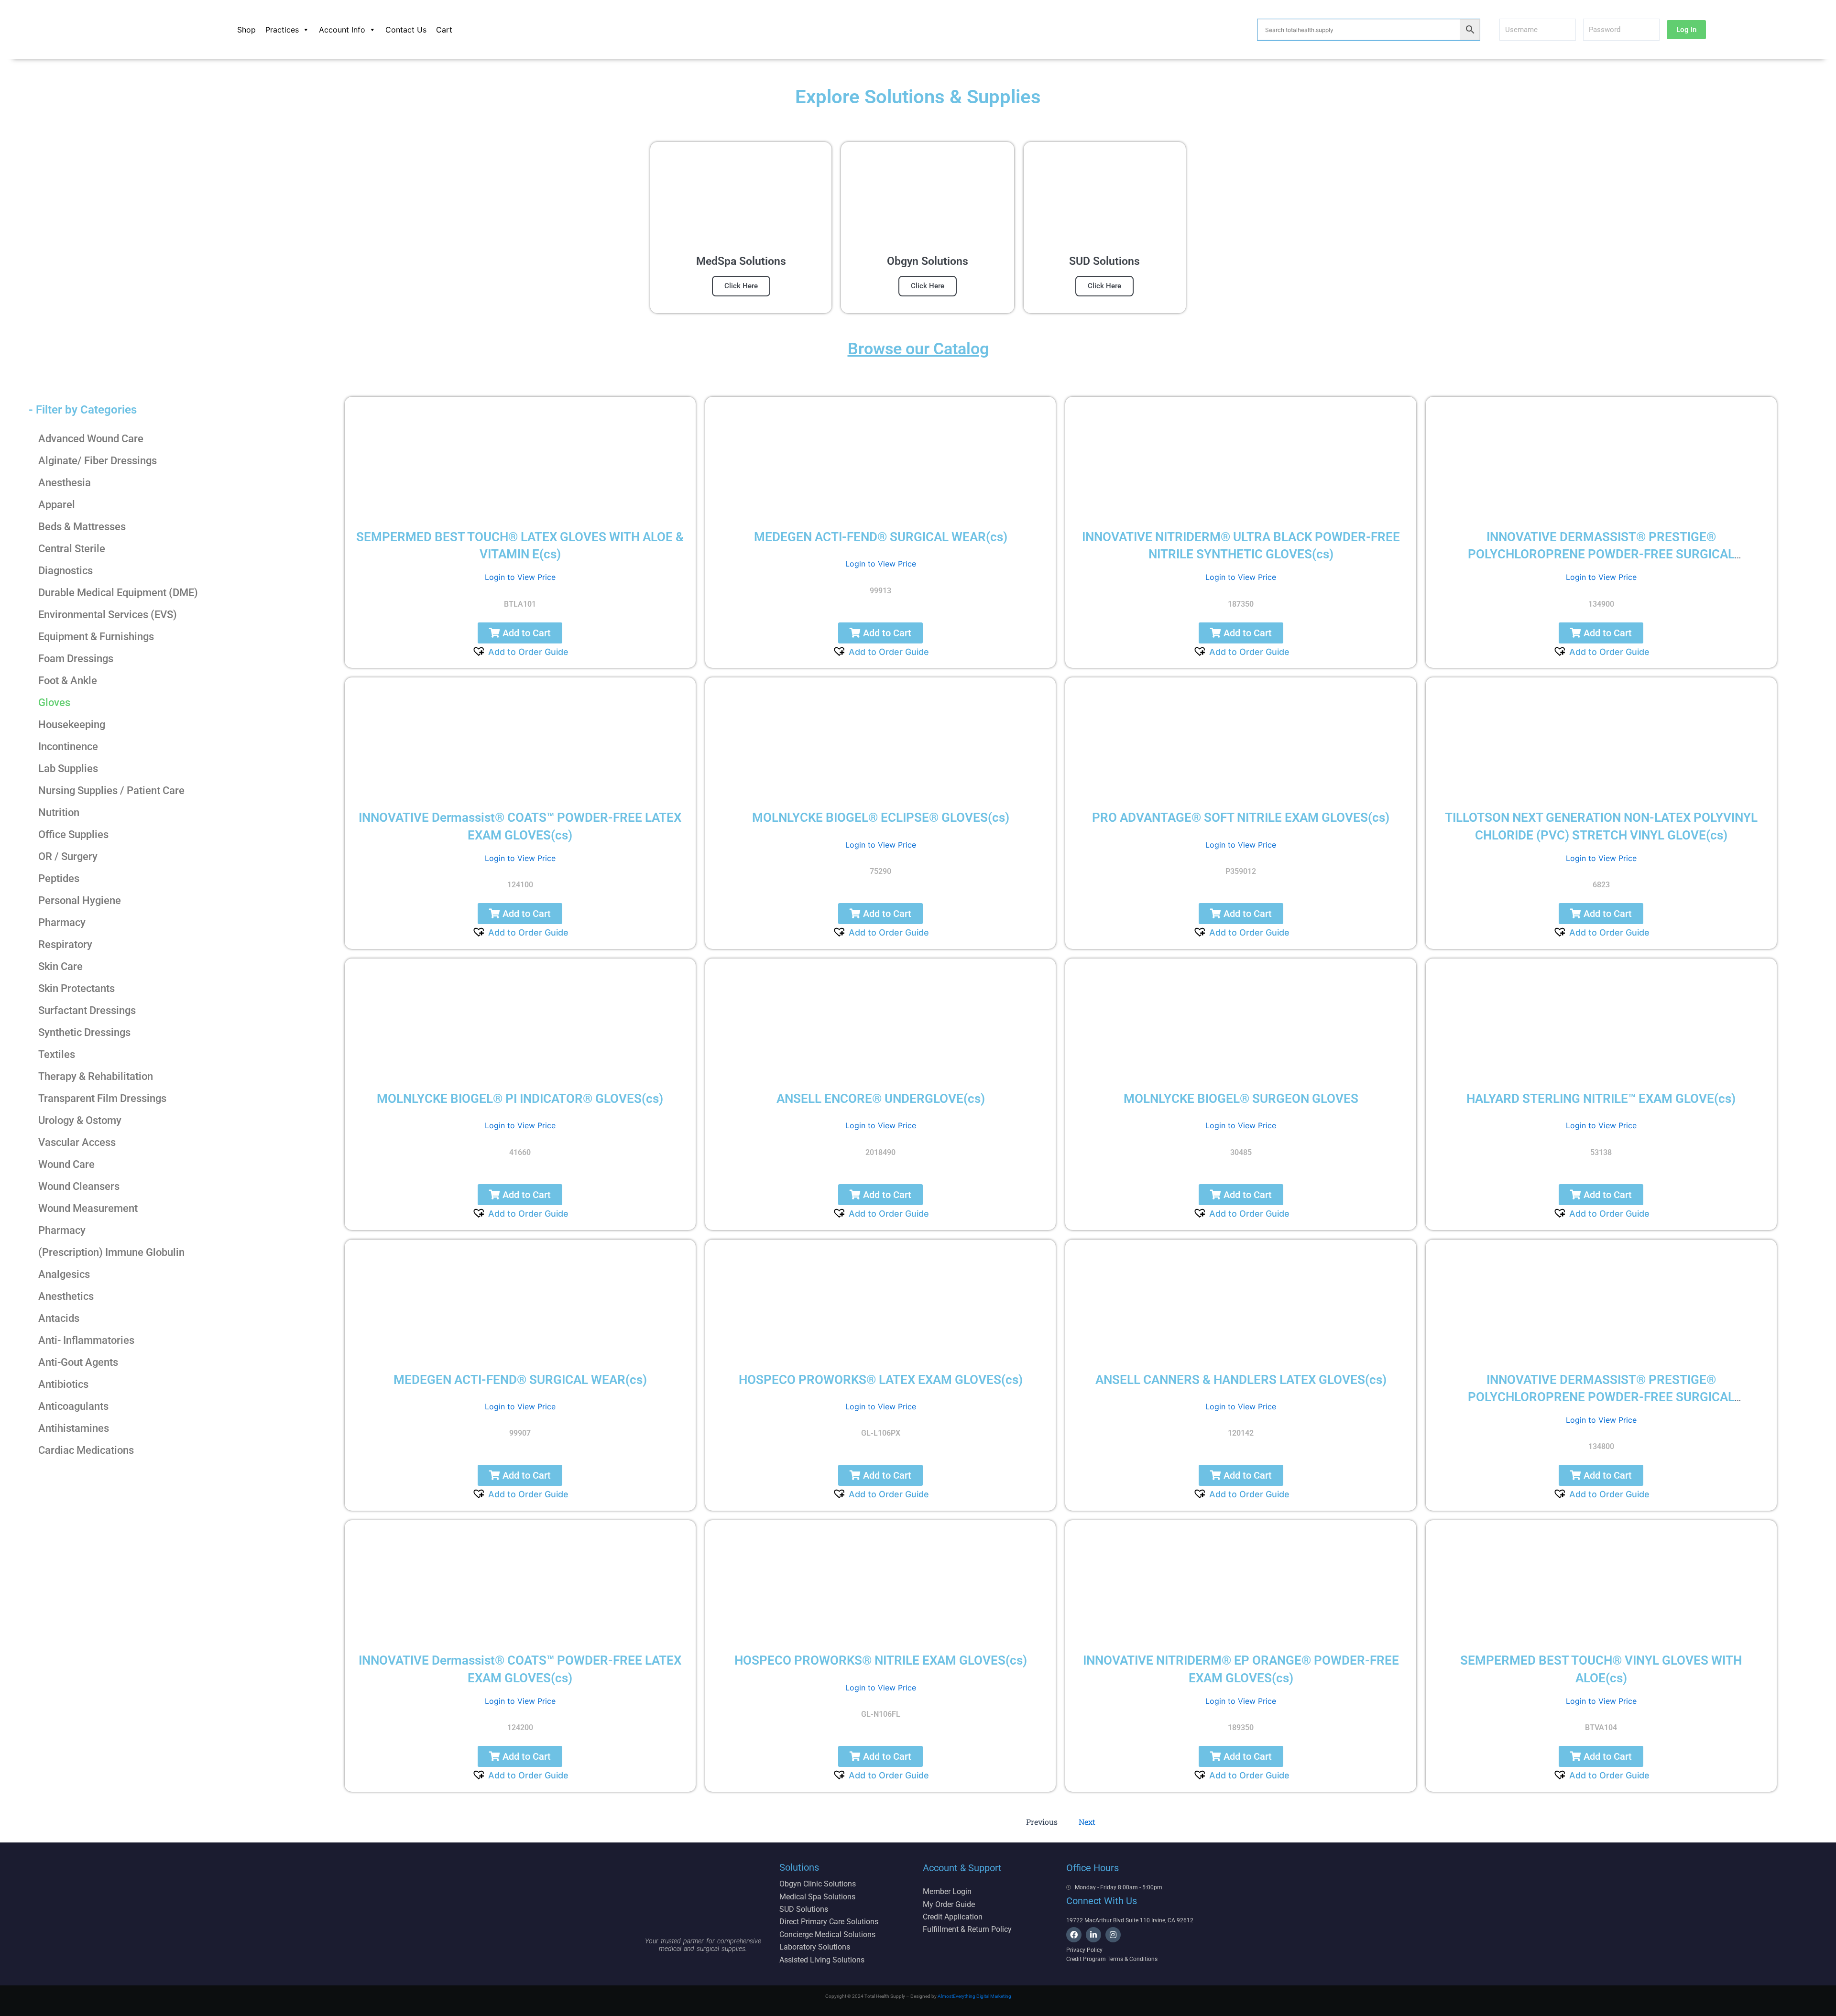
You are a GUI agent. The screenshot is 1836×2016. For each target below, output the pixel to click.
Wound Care (66, 1164)
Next (1087, 1822)
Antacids (59, 1318)
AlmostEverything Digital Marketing (974, 1996)
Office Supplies (73, 834)
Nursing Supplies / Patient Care (111, 790)
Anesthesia (65, 483)
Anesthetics (66, 1296)
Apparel (57, 505)
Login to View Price (520, 577)
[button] (520, 633)
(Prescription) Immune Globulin (111, 1252)
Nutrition (59, 812)
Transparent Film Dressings (102, 1098)
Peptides (59, 878)
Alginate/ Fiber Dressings (98, 461)
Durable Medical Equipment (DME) (118, 593)
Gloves (54, 703)
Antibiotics (63, 1384)
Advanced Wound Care (91, 439)
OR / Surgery (68, 856)
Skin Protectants (76, 988)
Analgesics (64, 1274)
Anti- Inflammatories (86, 1340)
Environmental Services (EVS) (108, 615)
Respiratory (65, 944)
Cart (444, 30)
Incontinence (68, 746)
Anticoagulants (73, 1406)
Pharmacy (62, 922)
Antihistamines (74, 1428)
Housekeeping (72, 725)
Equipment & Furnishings (96, 637)
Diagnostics (66, 571)
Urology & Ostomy (80, 1120)
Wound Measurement (88, 1208)
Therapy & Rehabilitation (96, 1076)
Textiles (57, 1054)
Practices (282, 30)
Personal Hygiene (80, 900)
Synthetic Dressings (84, 1032)
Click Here (741, 286)
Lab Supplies (68, 768)
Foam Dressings (76, 659)
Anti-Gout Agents (78, 1362)
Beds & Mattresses (82, 527)
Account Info (342, 30)
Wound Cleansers (79, 1186)
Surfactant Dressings (87, 1010)
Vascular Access (77, 1142)
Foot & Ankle (68, 681)
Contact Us (406, 30)
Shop (246, 30)
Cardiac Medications (86, 1450)
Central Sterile (72, 549)
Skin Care (60, 966)
